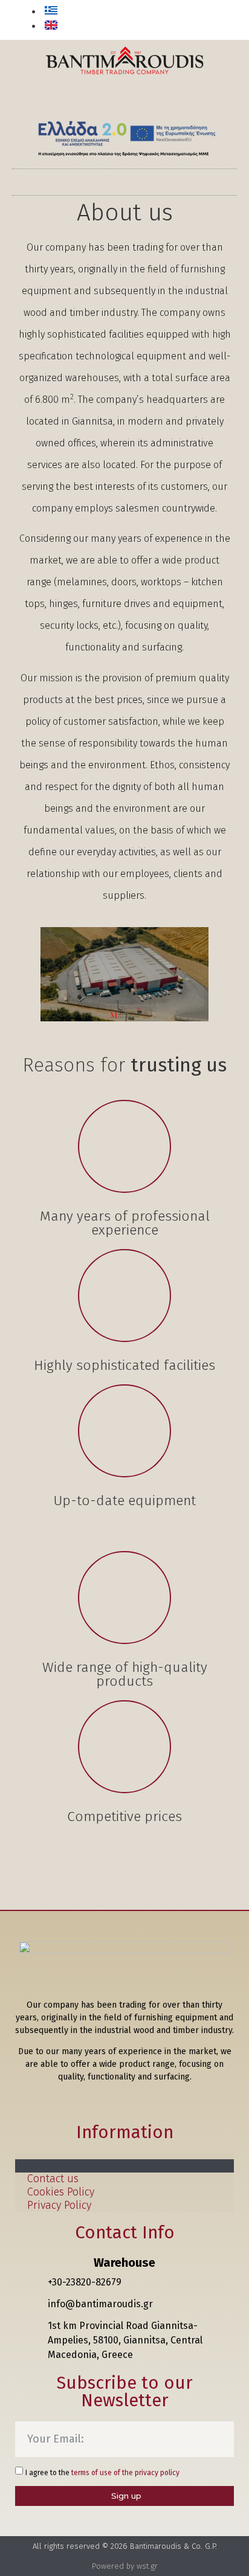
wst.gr (147, 2566)
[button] (221, 21)
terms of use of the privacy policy (125, 2473)
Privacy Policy (59, 2205)
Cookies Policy (61, 2192)
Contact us (53, 2179)
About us (49, 2166)
